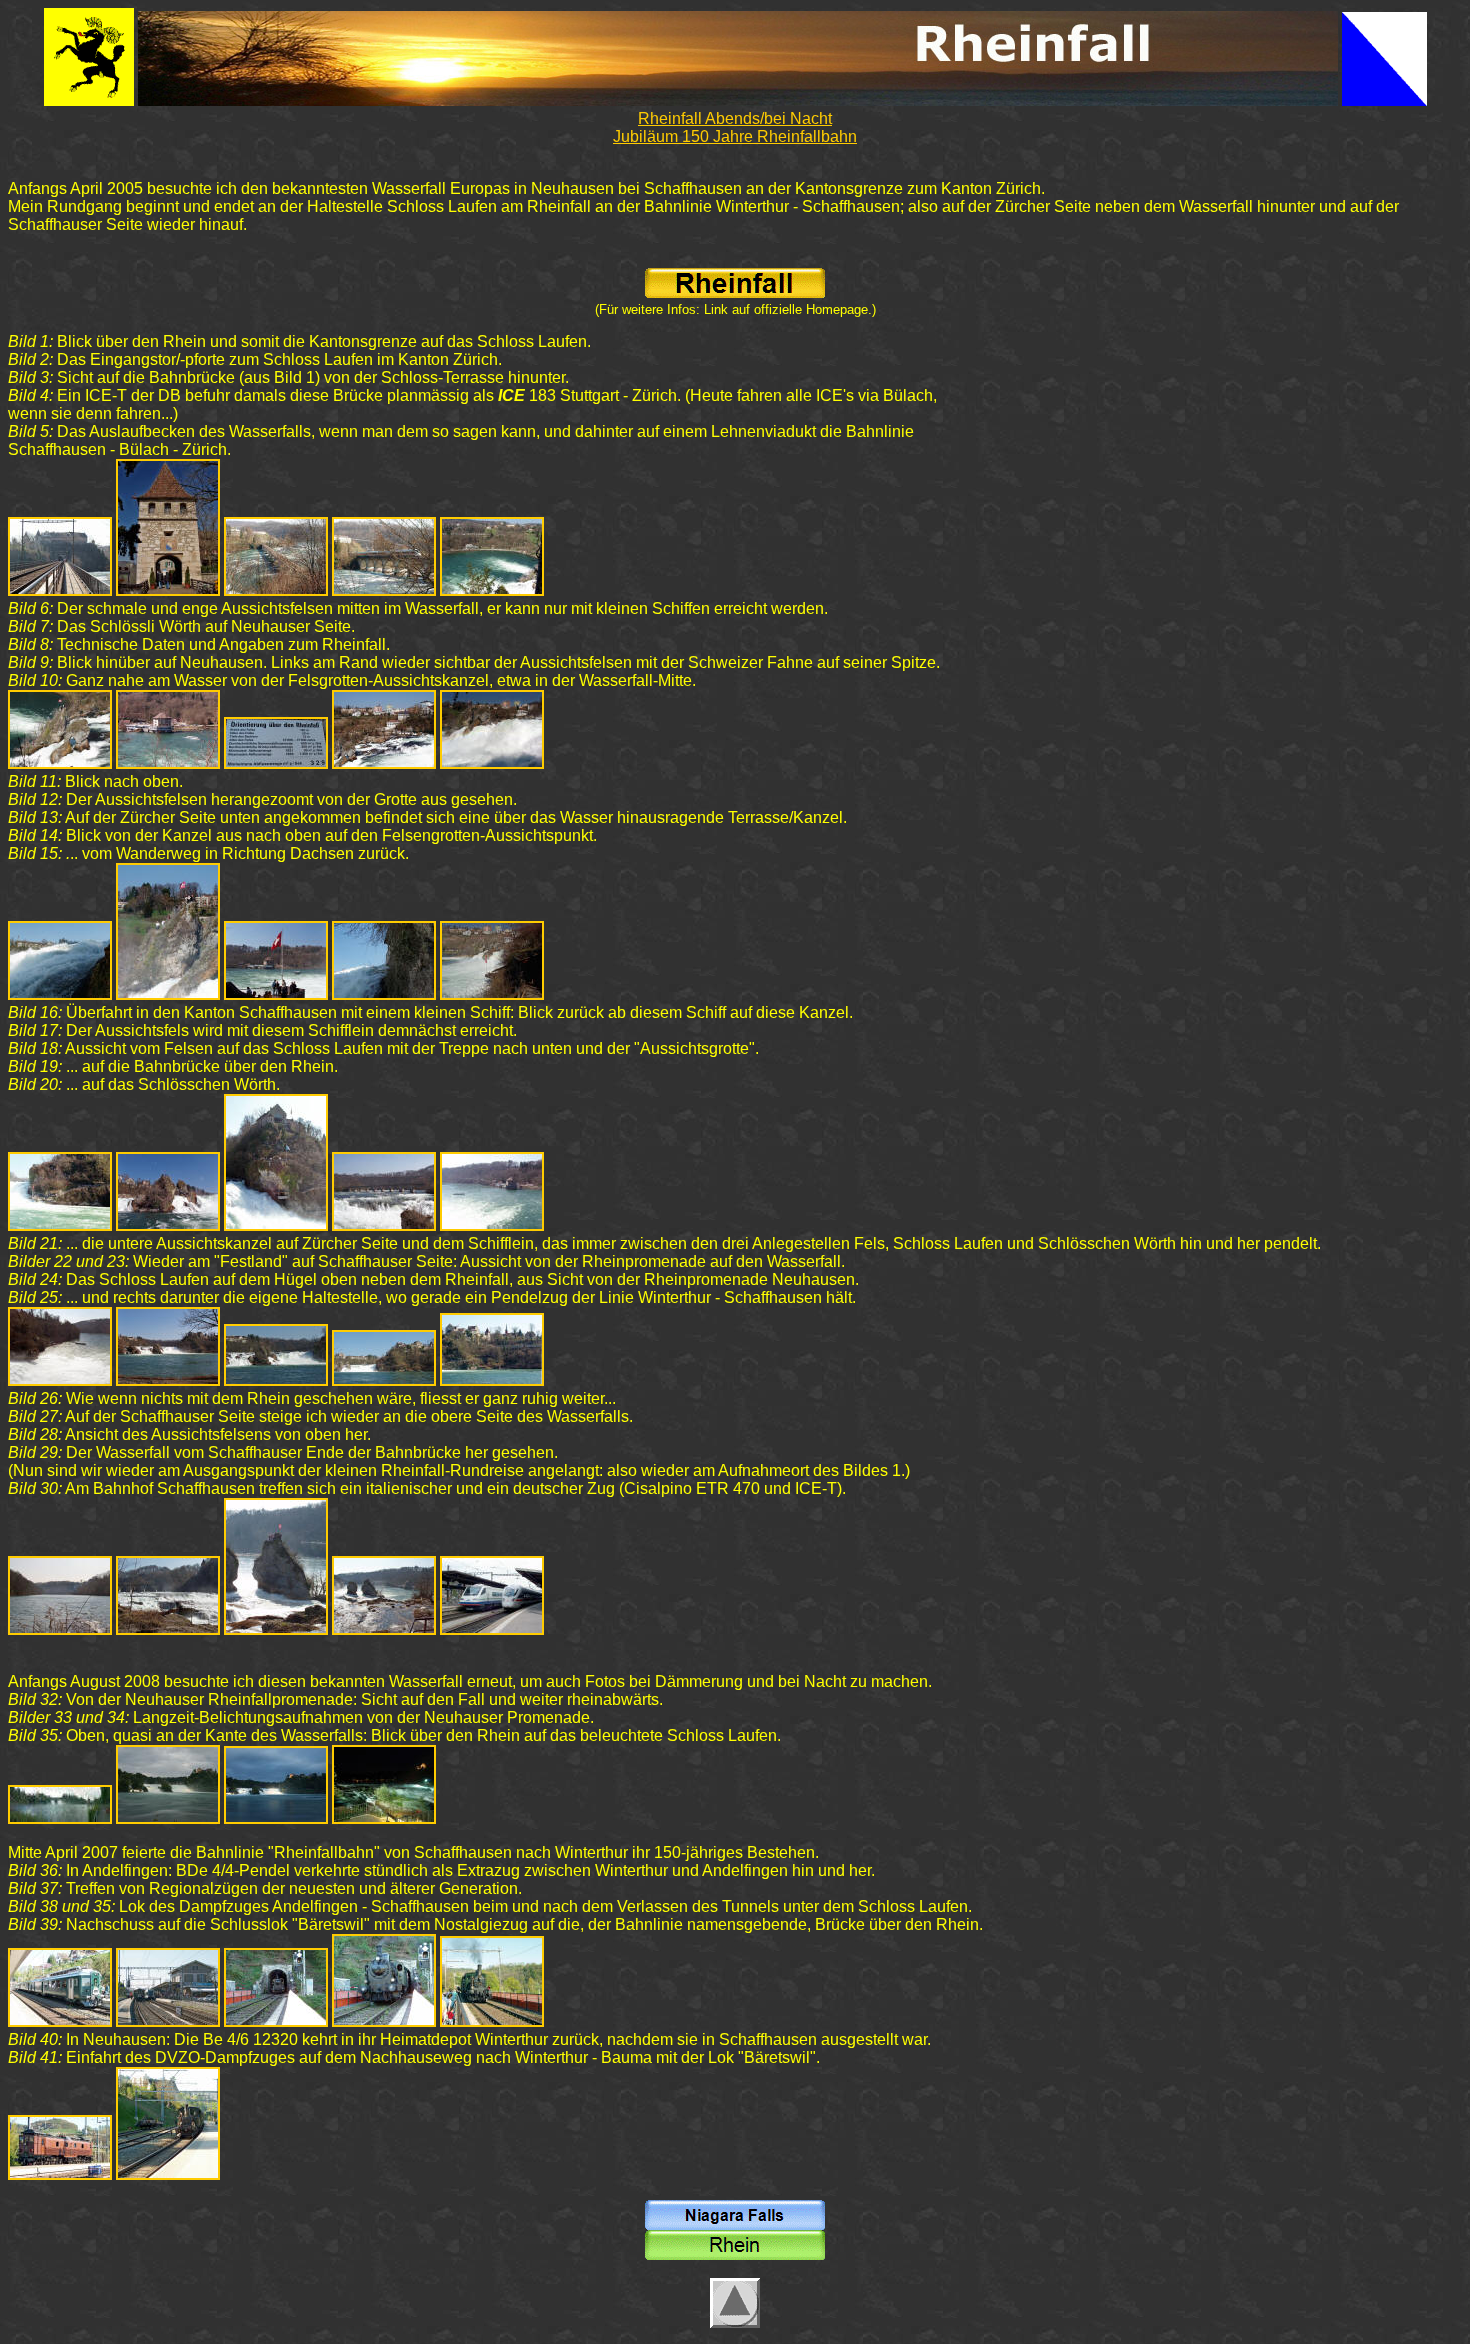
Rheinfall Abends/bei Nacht (735, 118)
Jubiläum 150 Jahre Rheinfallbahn (735, 136)
